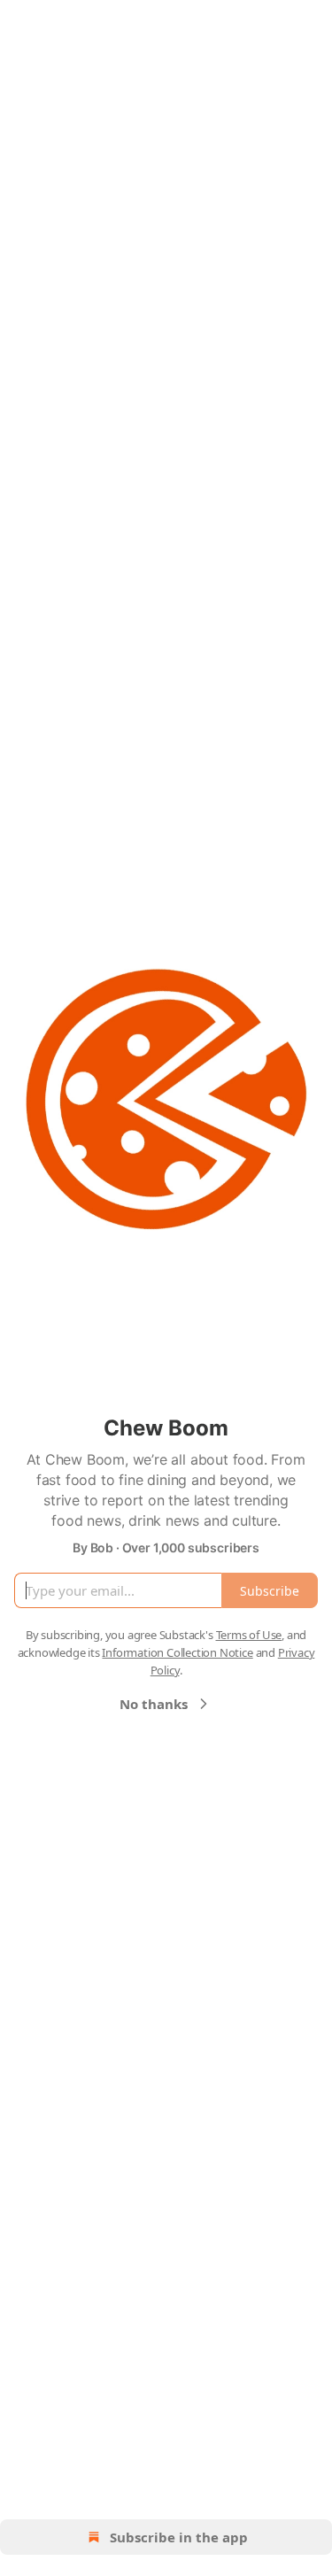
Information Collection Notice (177, 1652)
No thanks (154, 1704)
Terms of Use (249, 1635)
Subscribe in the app (179, 2537)
